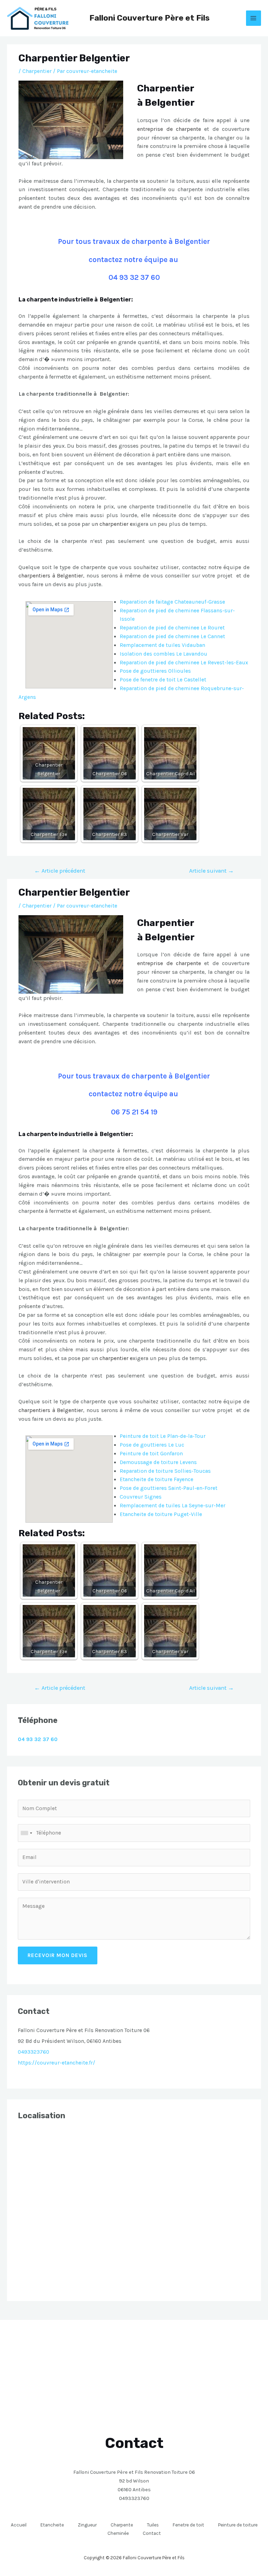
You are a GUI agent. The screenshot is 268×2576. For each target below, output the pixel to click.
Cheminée (118, 2533)
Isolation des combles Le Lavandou (163, 654)
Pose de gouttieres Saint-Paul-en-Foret (169, 1488)
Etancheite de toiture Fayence (157, 1479)
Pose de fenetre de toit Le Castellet (163, 680)
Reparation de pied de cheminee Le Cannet (172, 636)
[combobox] (26, 1833)
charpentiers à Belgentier (51, 576)
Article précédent (60, 871)
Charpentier (37, 71)
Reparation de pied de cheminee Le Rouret (172, 628)
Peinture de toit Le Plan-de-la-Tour (163, 1436)
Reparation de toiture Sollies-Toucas (165, 1471)
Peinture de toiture (238, 2525)
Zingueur (87, 2525)
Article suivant (211, 871)
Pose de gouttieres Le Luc (152, 1445)
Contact (152, 2533)
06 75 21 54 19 (134, 1112)
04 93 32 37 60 (134, 277)
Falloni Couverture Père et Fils (150, 18)
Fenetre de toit (188, 2525)
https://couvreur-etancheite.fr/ (57, 2063)
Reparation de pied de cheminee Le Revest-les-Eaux (184, 663)
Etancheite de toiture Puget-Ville (161, 1514)
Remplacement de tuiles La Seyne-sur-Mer (173, 1506)
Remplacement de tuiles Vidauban (162, 645)
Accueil (19, 2525)
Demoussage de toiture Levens (158, 1462)
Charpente (122, 2525)
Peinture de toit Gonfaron (151, 1454)
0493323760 (33, 2052)
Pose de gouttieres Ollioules (155, 671)
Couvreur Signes (141, 1497)
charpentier (115, 524)
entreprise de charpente (169, 129)
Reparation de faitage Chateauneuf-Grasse (172, 602)
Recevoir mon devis (58, 1955)
